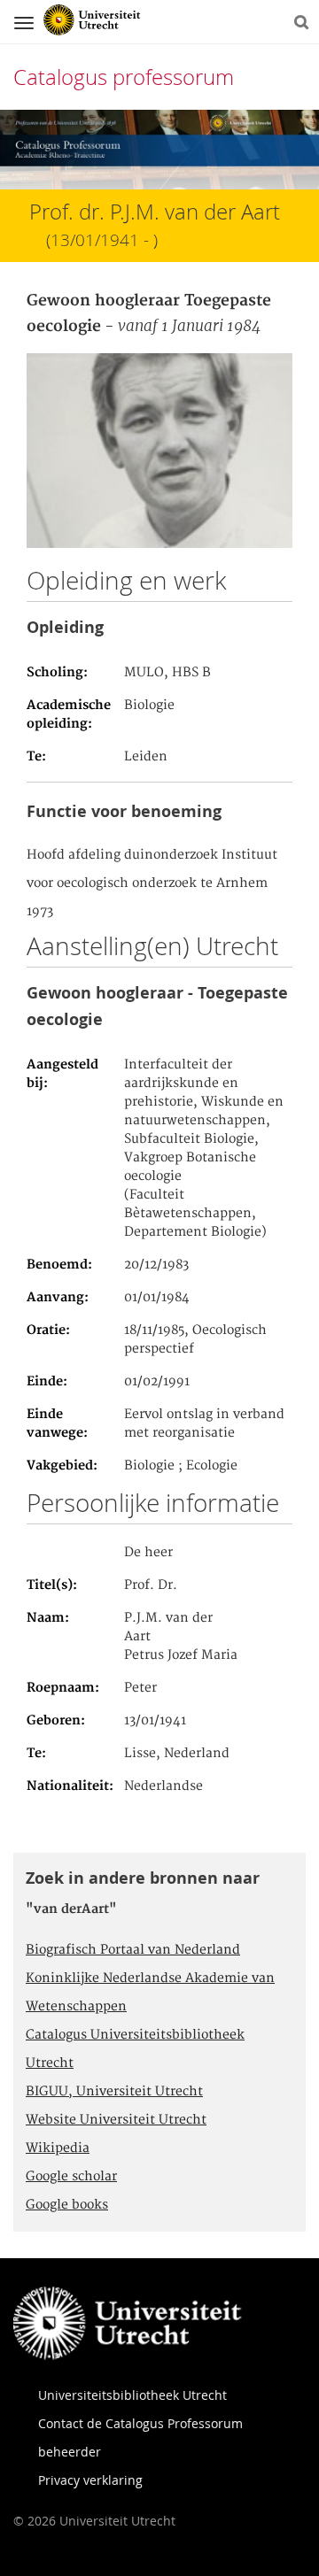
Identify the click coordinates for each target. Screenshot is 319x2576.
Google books (67, 2205)
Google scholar (71, 2177)
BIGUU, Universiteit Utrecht (114, 2092)
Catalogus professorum (124, 77)
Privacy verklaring (90, 2480)
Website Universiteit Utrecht (116, 2120)
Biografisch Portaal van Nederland (133, 1950)
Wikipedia (58, 2148)
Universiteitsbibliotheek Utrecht (132, 2395)
